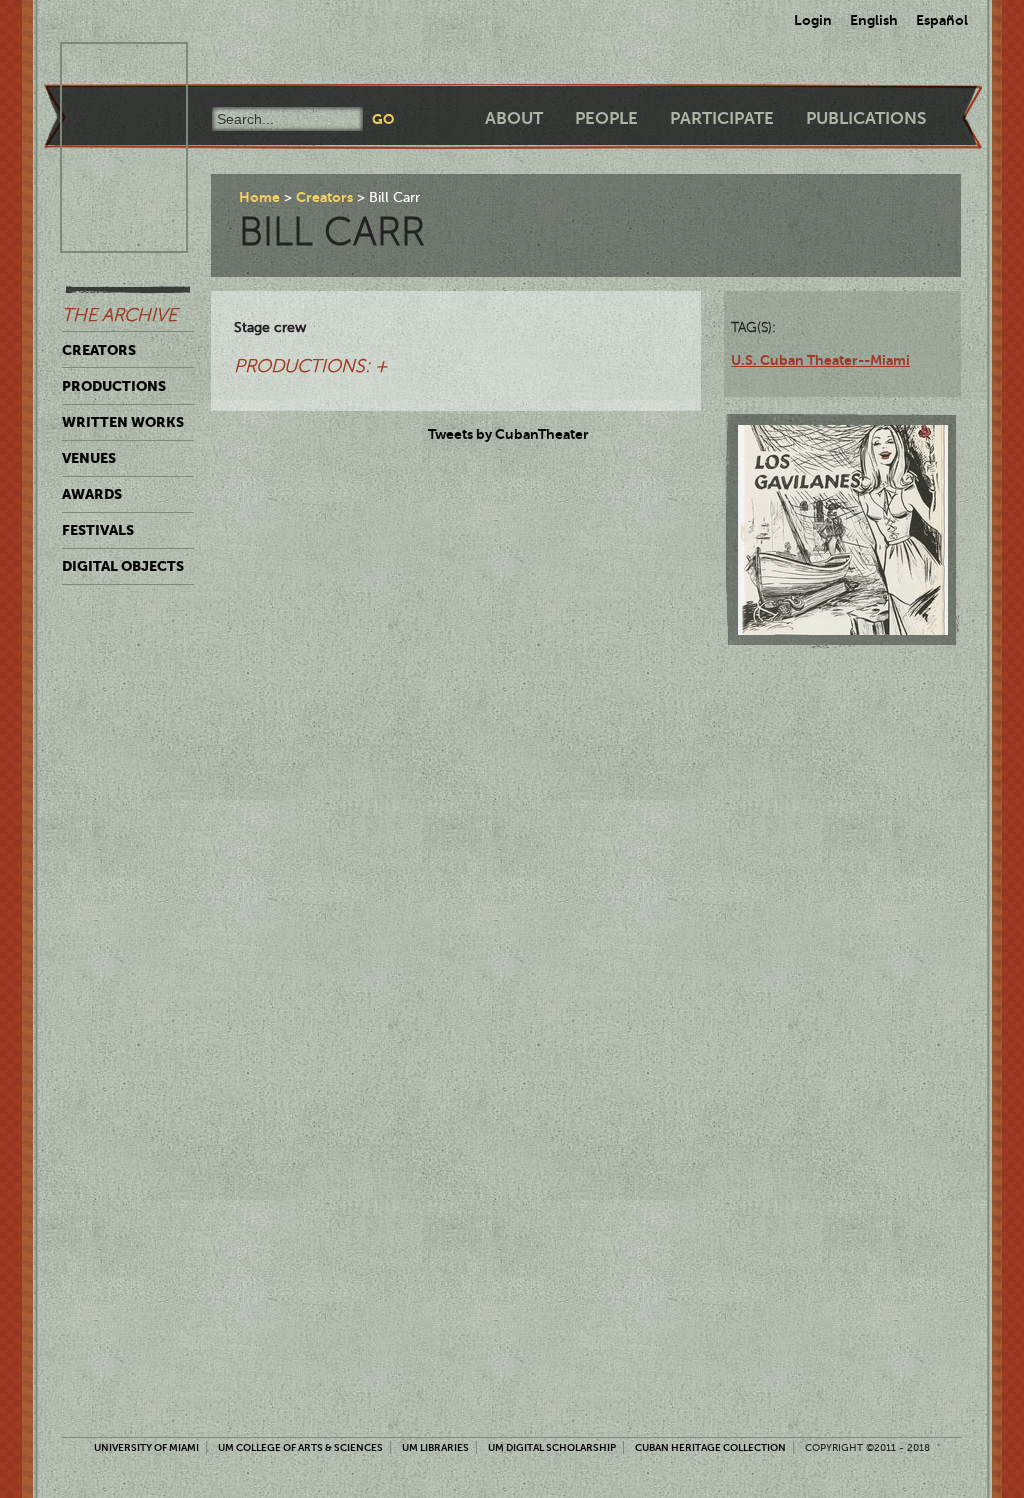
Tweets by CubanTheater (508, 434)
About (514, 118)
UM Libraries (435, 1447)
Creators (99, 350)
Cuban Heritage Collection (710, 1447)
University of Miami (146, 1447)
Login (813, 20)
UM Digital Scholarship (552, 1447)
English (874, 20)
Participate (722, 118)
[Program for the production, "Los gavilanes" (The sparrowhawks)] (843, 530)
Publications (866, 118)
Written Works (123, 422)
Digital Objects (123, 566)
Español (942, 20)
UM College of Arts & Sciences (300, 1447)
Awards (92, 494)
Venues (89, 458)
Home (259, 197)
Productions (114, 386)
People (606, 118)
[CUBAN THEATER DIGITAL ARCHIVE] (106, 66)
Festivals (98, 530)
